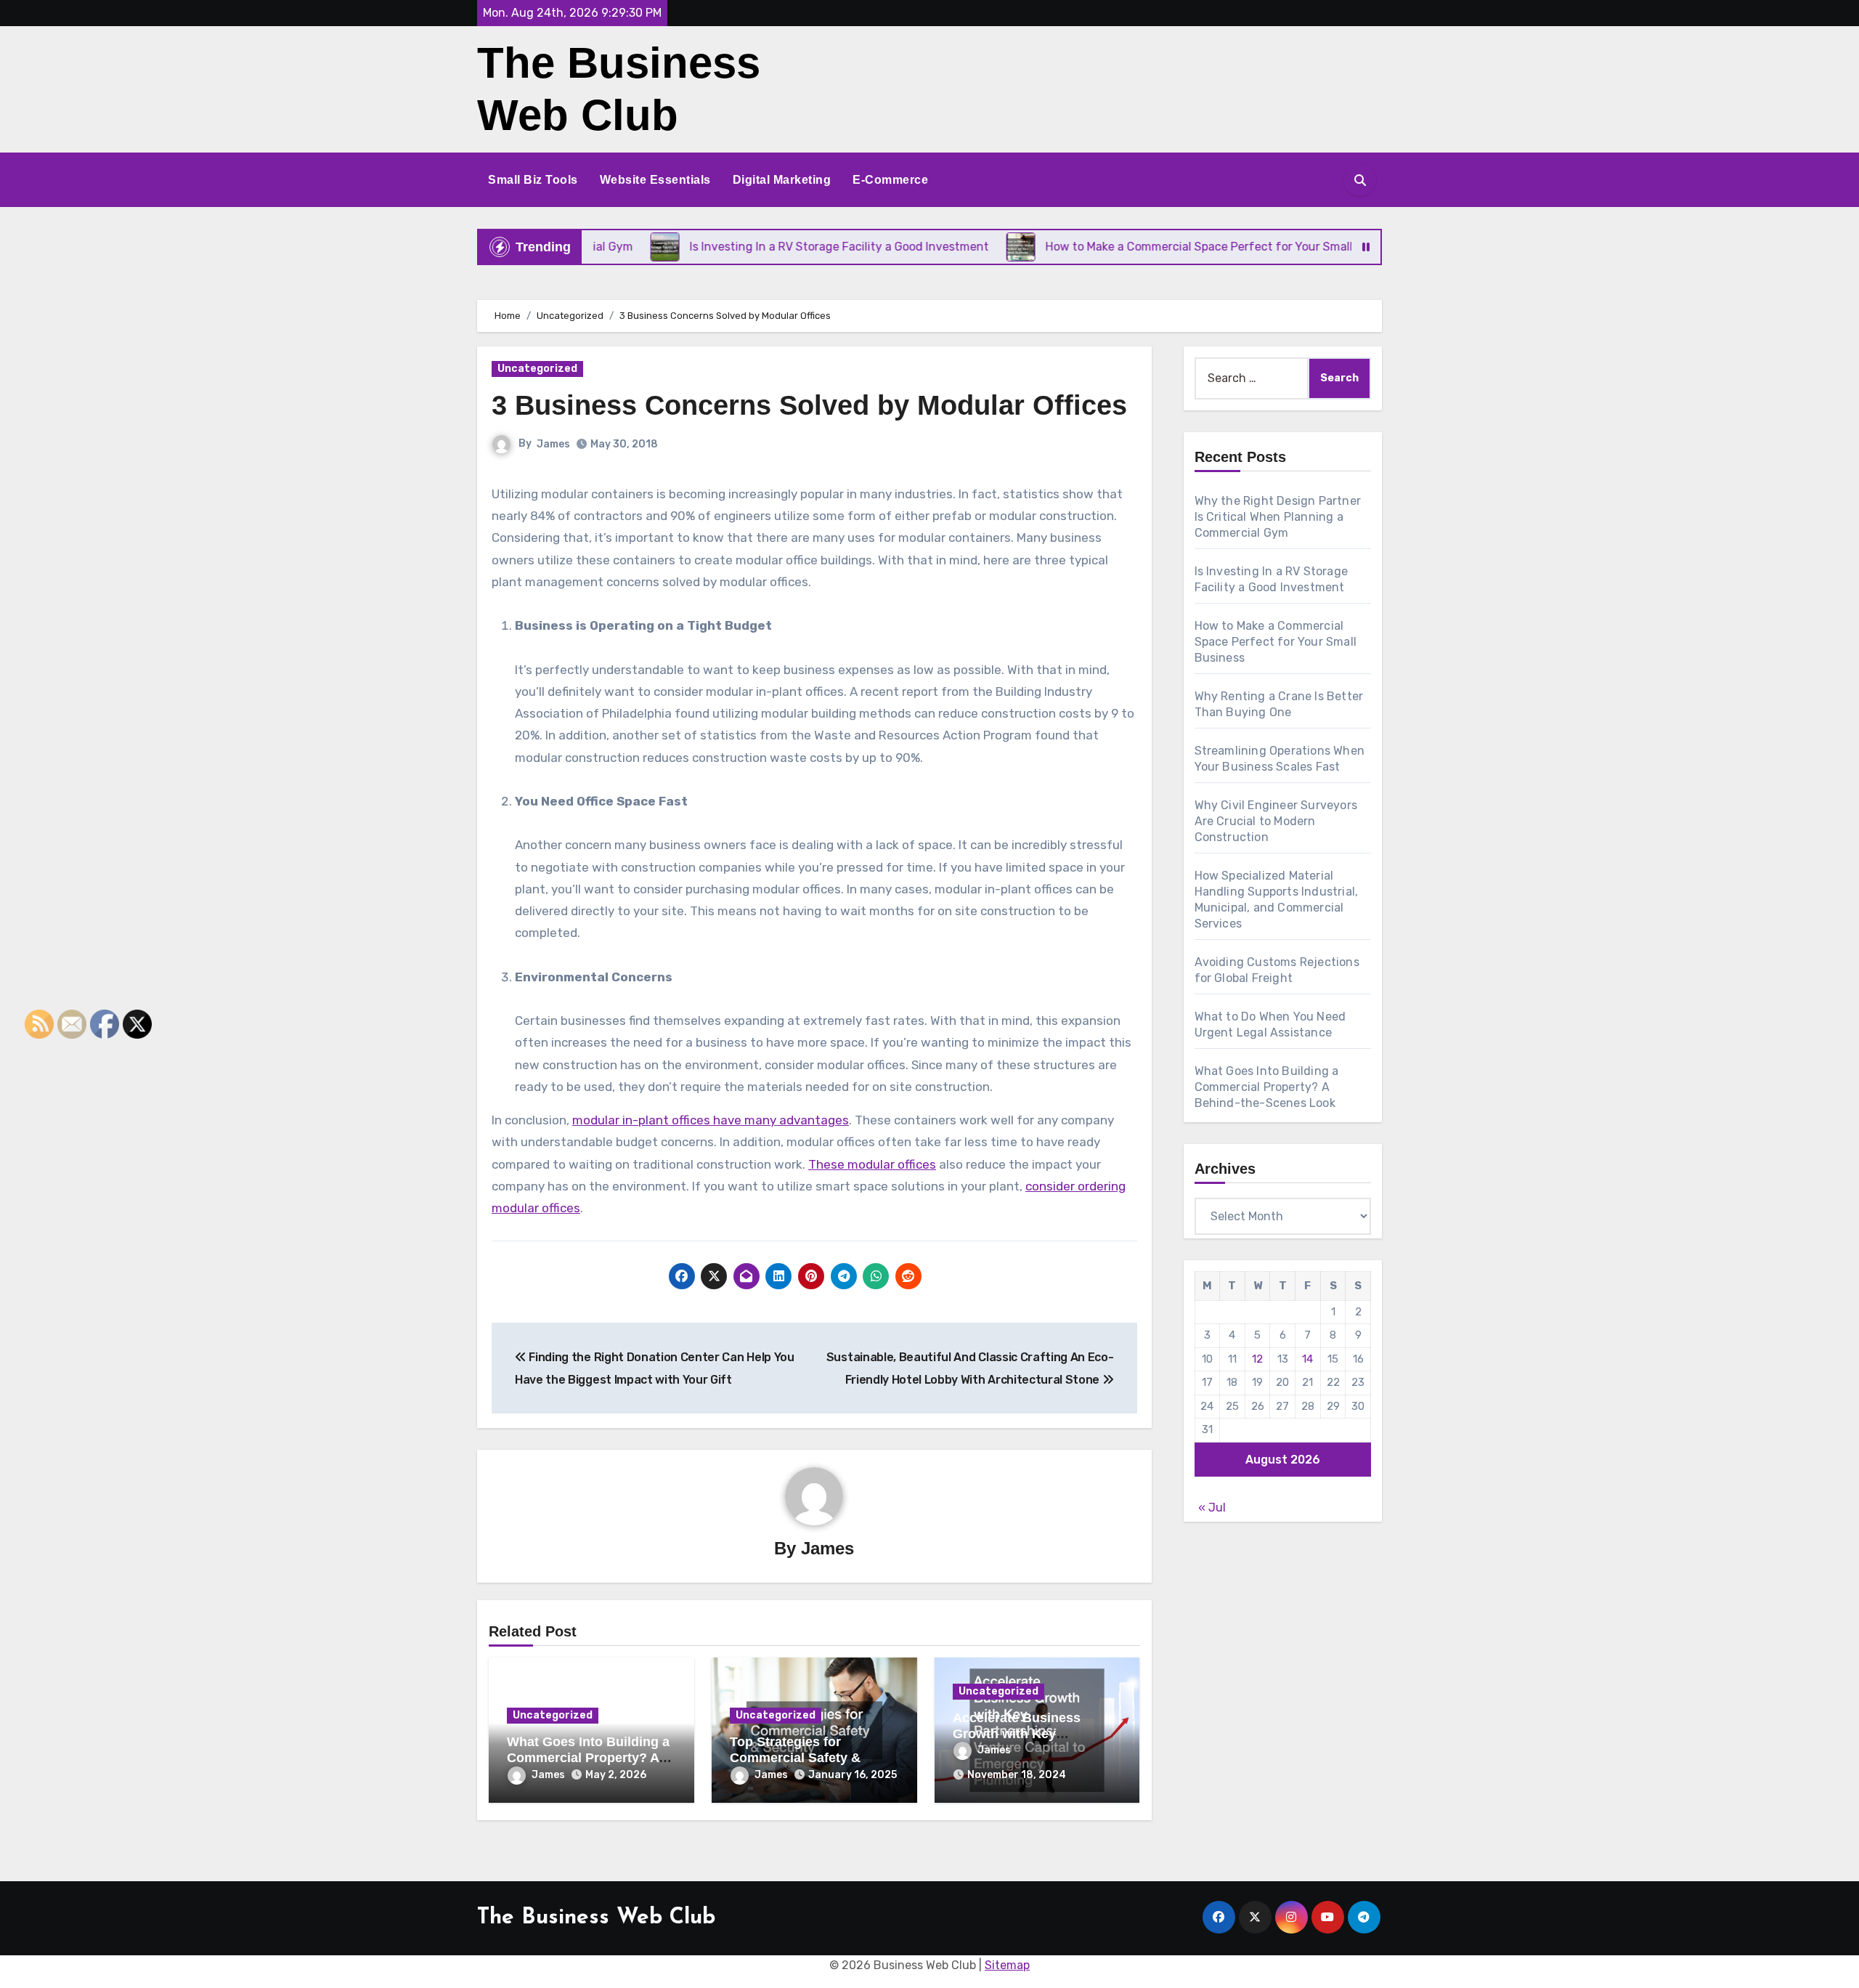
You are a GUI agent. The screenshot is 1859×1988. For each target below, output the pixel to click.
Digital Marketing (782, 180)
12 (1257, 1359)
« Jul (1212, 1508)
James (553, 444)
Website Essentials (655, 180)
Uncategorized (537, 369)
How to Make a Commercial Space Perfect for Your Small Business (1276, 642)
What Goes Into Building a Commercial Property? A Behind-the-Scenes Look (588, 1757)
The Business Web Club (596, 1918)
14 (1307, 1359)
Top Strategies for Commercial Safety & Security (795, 1757)
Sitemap (1007, 1965)
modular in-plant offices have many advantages (711, 1120)
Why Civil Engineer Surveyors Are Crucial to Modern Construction (1276, 821)
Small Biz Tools (533, 180)
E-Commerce (890, 180)
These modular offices (872, 1164)
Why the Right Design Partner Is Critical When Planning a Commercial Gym (1278, 517)
